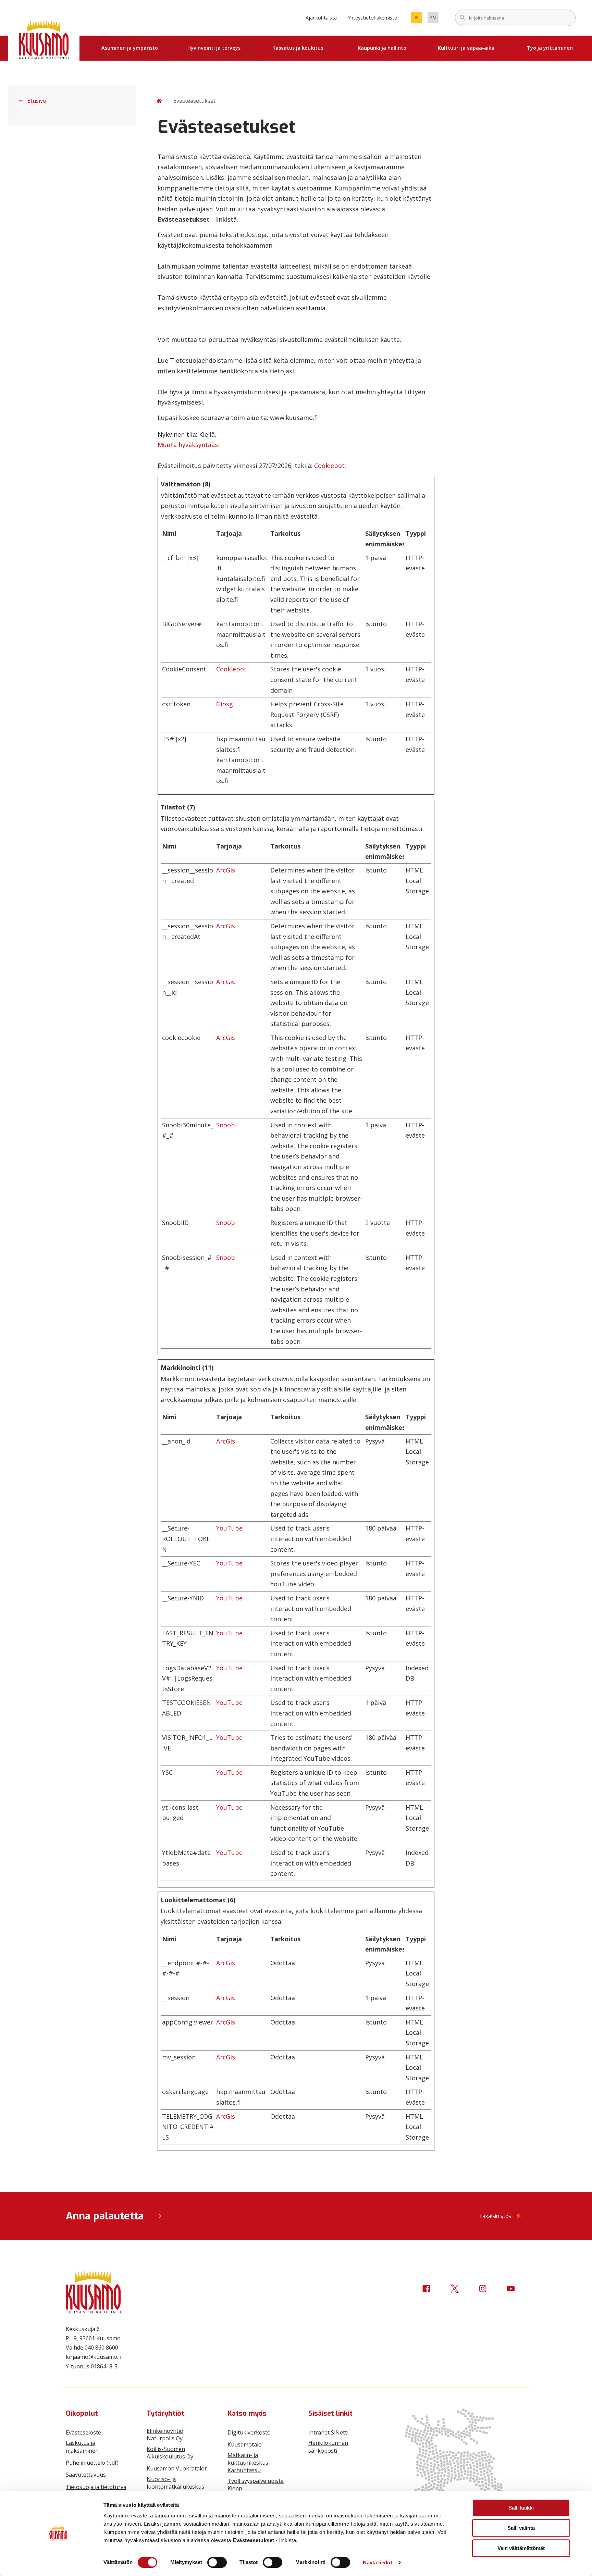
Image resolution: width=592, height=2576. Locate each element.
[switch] (217, 2562)
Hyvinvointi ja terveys (214, 48)
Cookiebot (329, 466)
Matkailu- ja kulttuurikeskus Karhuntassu (248, 2463)
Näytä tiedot (377, 2562)
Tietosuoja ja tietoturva (96, 2487)
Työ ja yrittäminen (550, 48)
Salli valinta (521, 2528)
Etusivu (36, 101)
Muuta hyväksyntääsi (189, 445)
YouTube (229, 1528)
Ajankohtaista (321, 18)
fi (419, 19)
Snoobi (226, 1125)
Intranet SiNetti (328, 2432)
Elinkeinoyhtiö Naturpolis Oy (165, 2435)
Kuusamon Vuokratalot (177, 2468)
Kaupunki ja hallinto (382, 48)
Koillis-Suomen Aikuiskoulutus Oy (170, 2453)
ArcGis (226, 870)
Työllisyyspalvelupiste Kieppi (256, 2485)
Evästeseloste (83, 2432)
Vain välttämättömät (521, 2548)
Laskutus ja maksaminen (82, 2447)
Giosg (225, 704)
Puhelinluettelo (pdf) (92, 2463)
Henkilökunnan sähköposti (328, 2447)
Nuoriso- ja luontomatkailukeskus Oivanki (175, 2487)
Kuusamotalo (245, 2444)
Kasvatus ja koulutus (298, 48)
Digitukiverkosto (249, 2432)
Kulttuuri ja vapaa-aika (466, 48)
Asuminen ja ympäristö (130, 48)
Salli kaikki (521, 2508)
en (434, 19)
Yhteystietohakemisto (373, 18)
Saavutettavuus (86, 2475)
